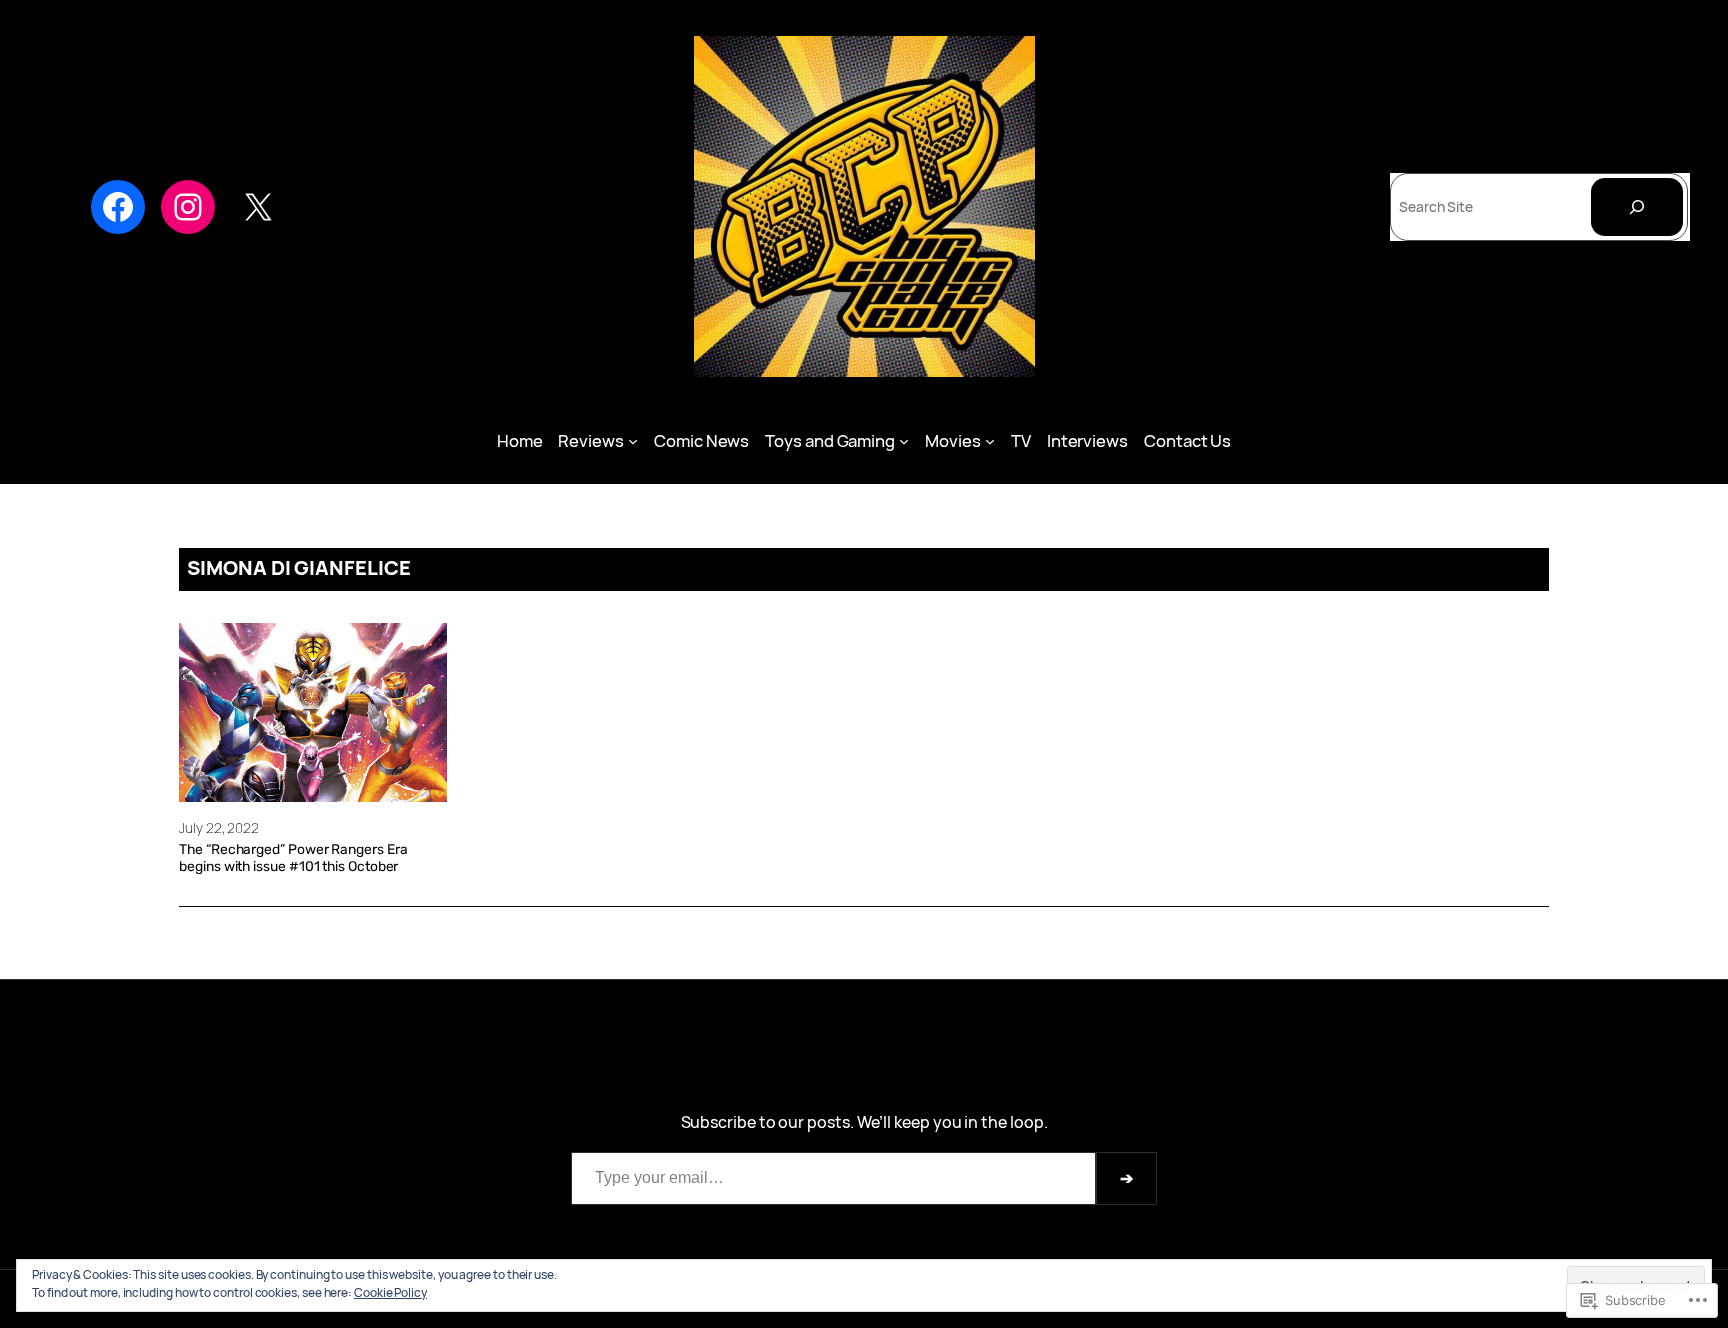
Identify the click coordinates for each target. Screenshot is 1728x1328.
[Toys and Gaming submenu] (904, 441)
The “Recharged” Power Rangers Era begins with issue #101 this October (293, 857)
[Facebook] (118, 207)
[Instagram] (188, 207)
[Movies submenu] (990, 441)
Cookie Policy (390, 1292)
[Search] (1637, 207)
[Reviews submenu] (633, 441)
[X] (258, 207)
